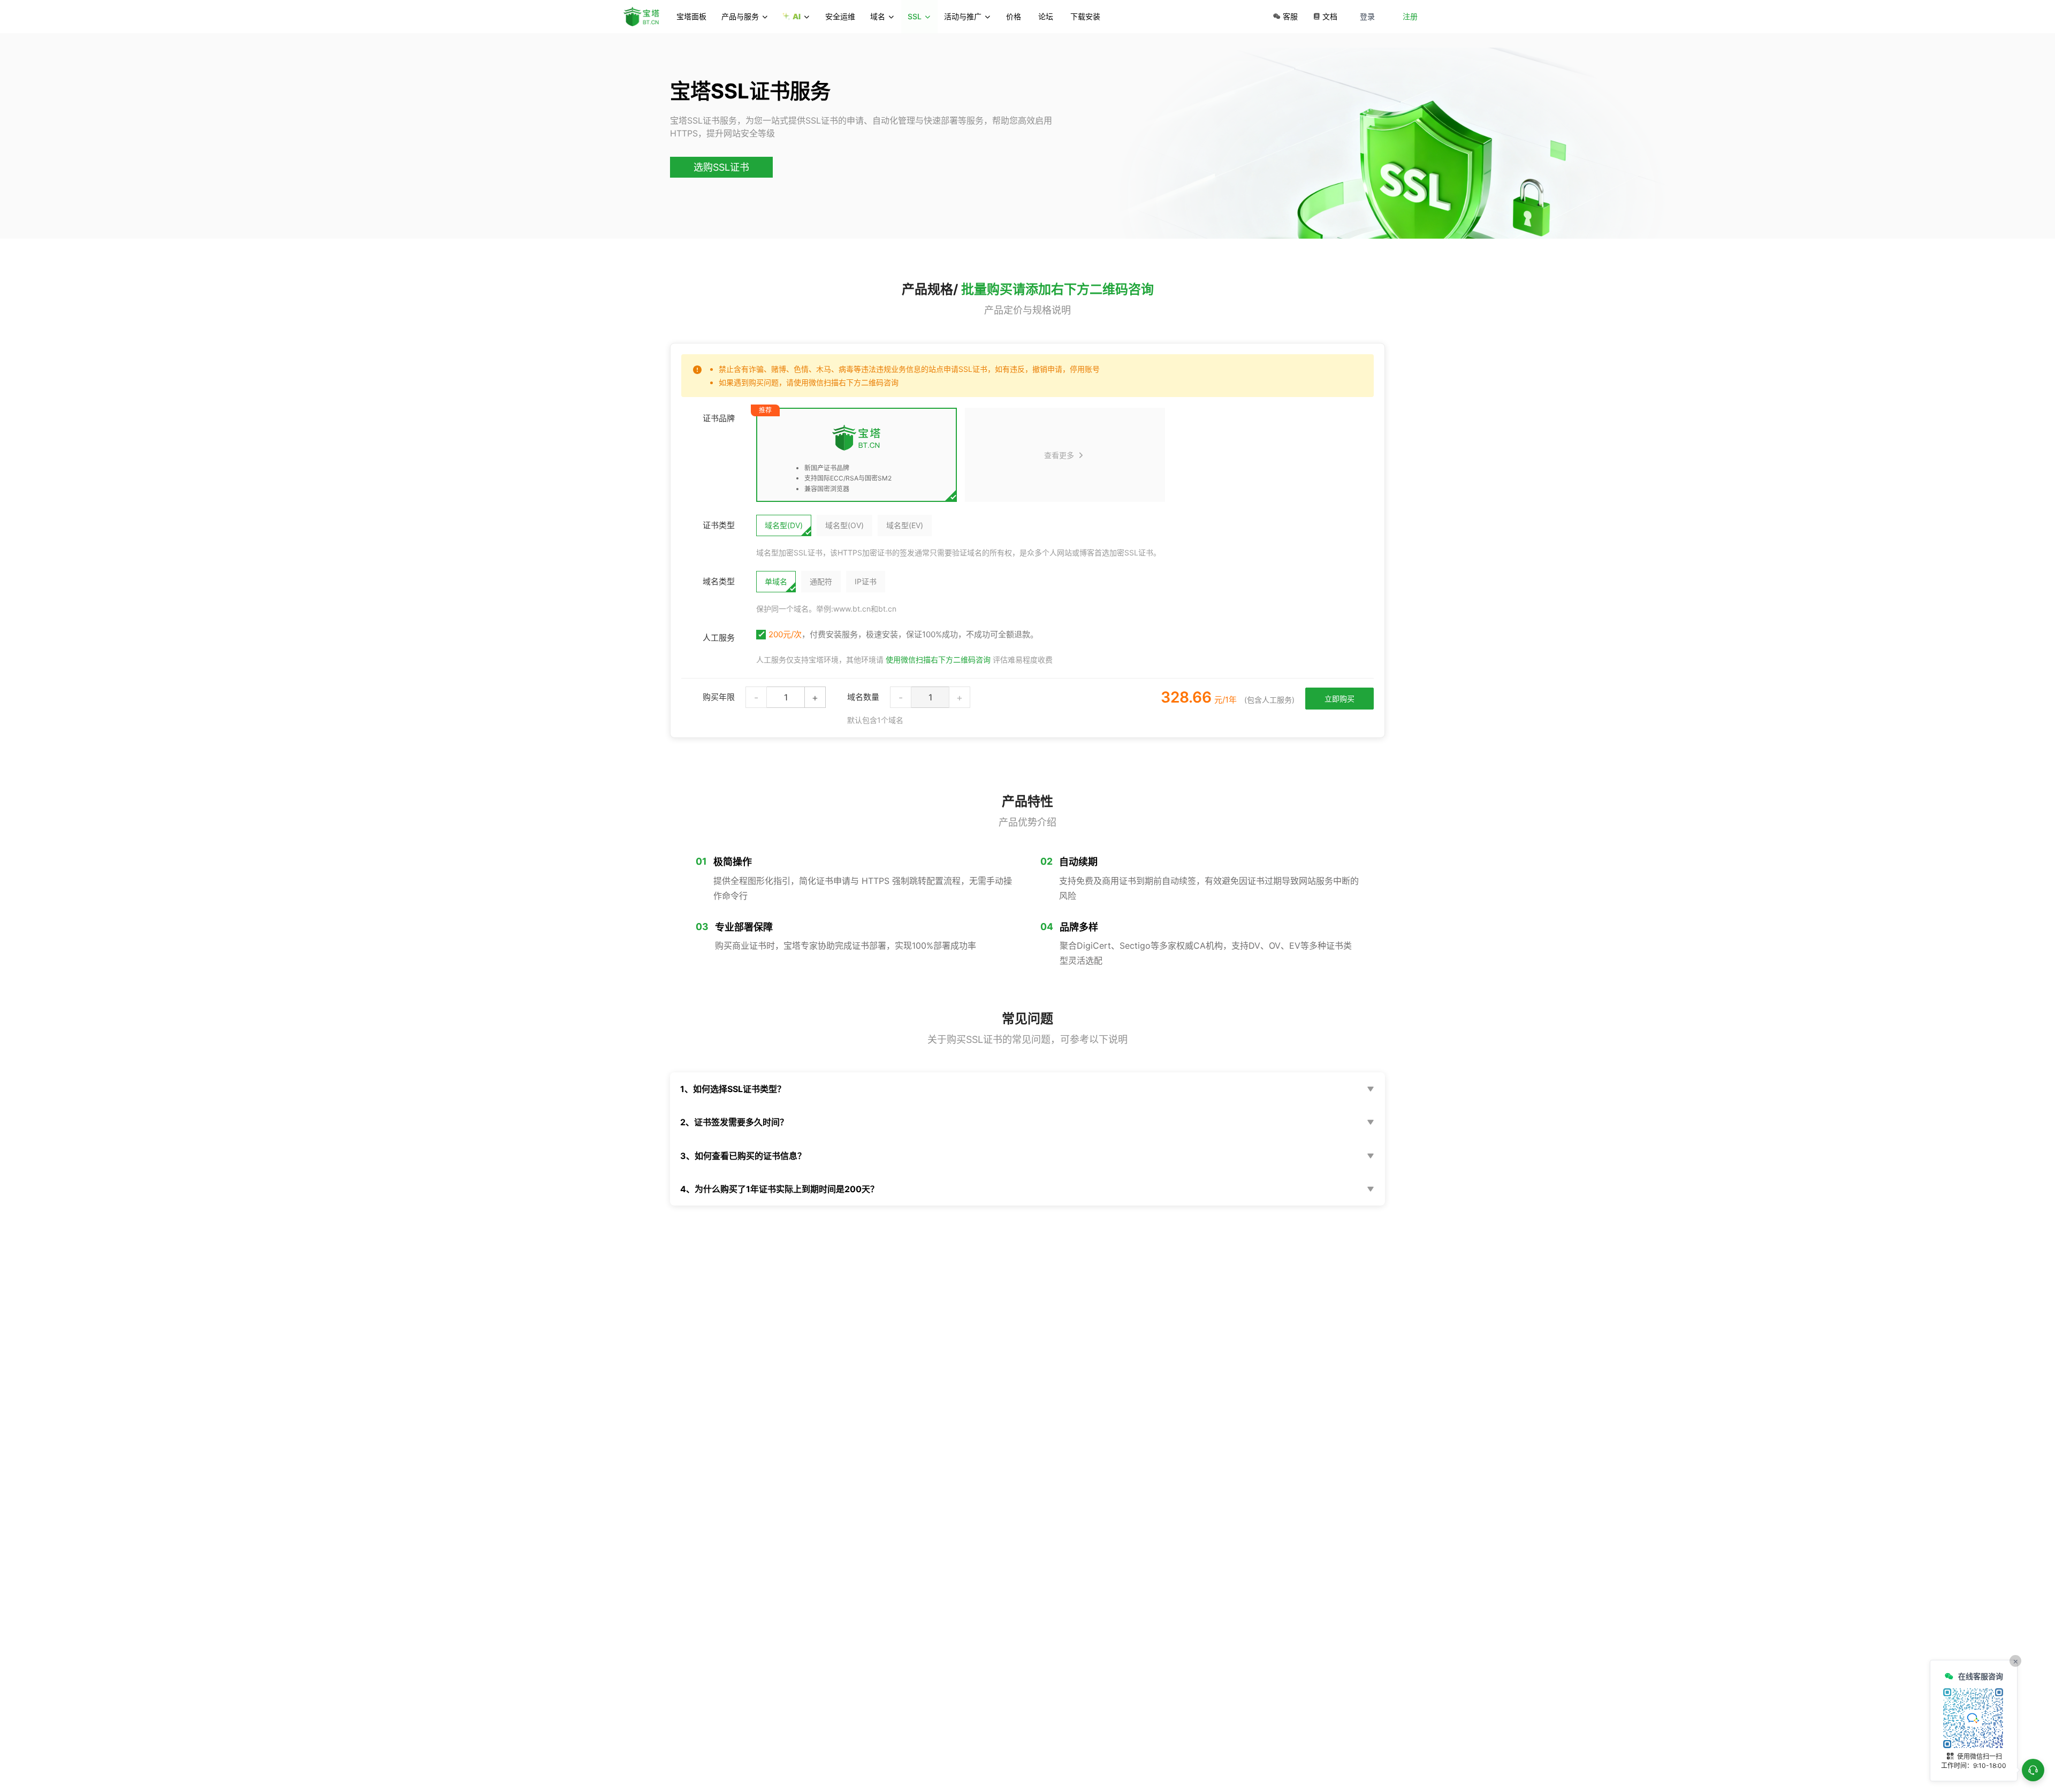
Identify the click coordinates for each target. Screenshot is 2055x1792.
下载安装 (1085, 16)
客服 (1290, 16)
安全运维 (840, 16)
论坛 (1046, 16)
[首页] (646, 17)
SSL (915, 16)
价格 (1014, 16)
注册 (1410, 16)
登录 (1367, 16)
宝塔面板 (691, 16)
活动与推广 (963, 16)
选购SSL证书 (721, 167)
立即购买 (1339, 699)
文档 (1330, 16)
